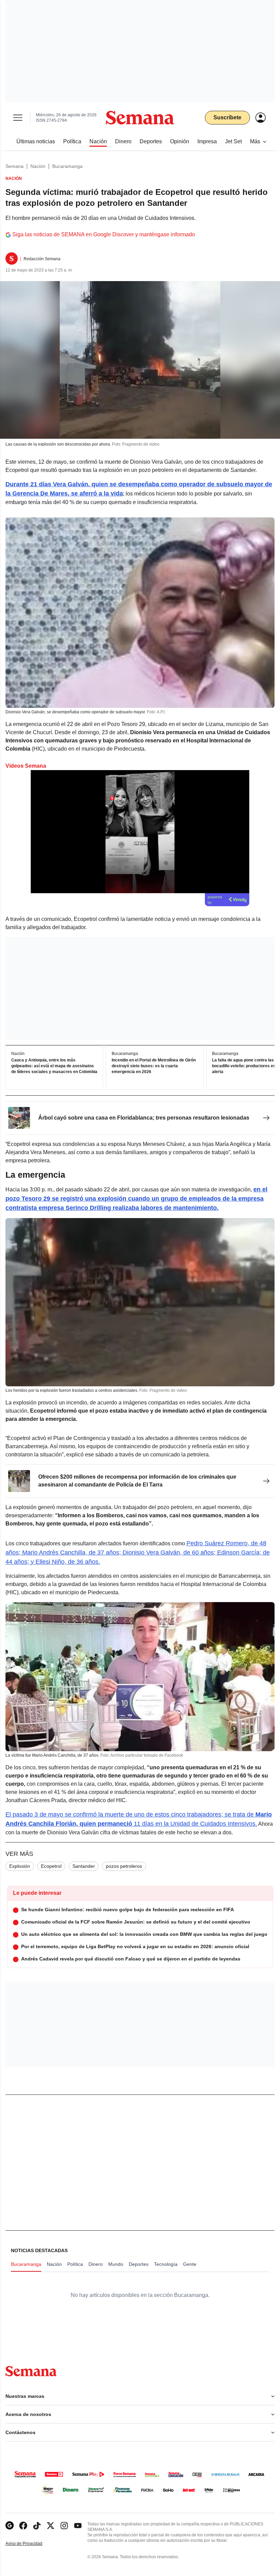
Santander (84, 1866)
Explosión (20, 1866)
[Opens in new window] (23, 2526)
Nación (38, 166)
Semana (15, 166)
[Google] (10, 2526)
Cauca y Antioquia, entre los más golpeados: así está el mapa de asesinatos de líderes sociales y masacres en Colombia (54, 1066)
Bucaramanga (67, 166)
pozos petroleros (124, 1866)
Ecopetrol (51, 1866)
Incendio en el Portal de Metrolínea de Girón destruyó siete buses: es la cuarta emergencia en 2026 (154, 1066)
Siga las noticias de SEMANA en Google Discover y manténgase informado (104, 234)
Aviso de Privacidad (31, 2544)
